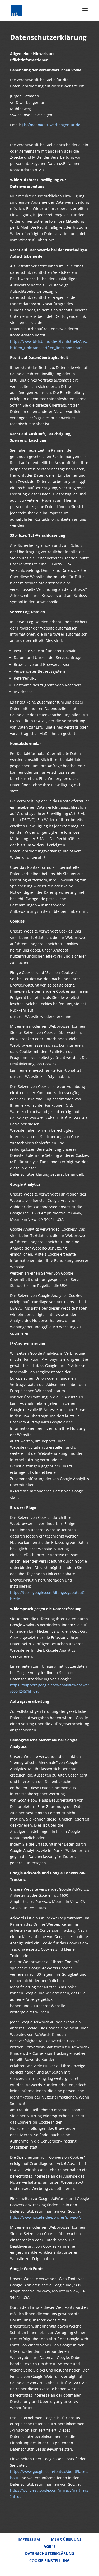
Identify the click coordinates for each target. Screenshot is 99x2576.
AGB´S (50, 2546)
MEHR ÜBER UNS (66, 2539)
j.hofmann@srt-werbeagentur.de (51, 125)
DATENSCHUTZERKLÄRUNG (50, 2553)
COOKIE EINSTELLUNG (49, 2561)
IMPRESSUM (29, 2539)
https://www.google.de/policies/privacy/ (45, 2217)
